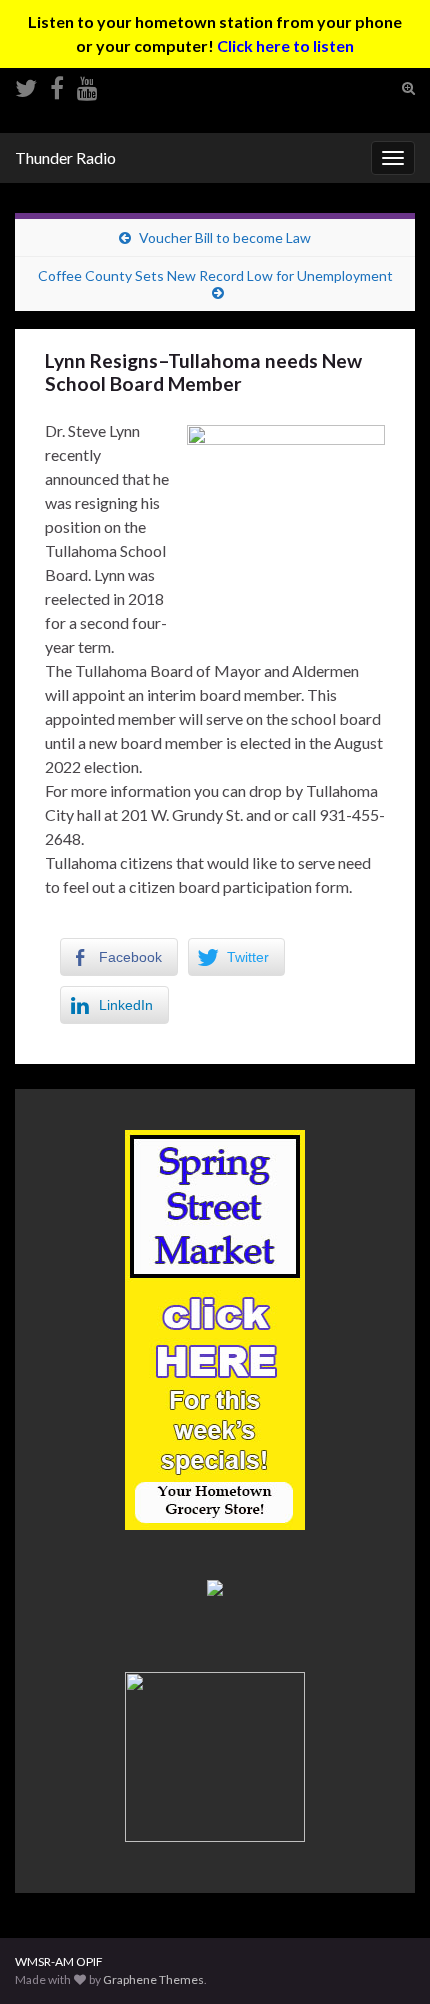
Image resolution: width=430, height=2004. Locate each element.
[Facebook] (57, 84)
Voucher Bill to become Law (225, 237)
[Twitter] (26, 84)
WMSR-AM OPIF (59, 1961)
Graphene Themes (153, 1979)
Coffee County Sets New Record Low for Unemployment (215, 275)
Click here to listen (285, 45)
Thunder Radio (65, 157)
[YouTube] (87, 84)
